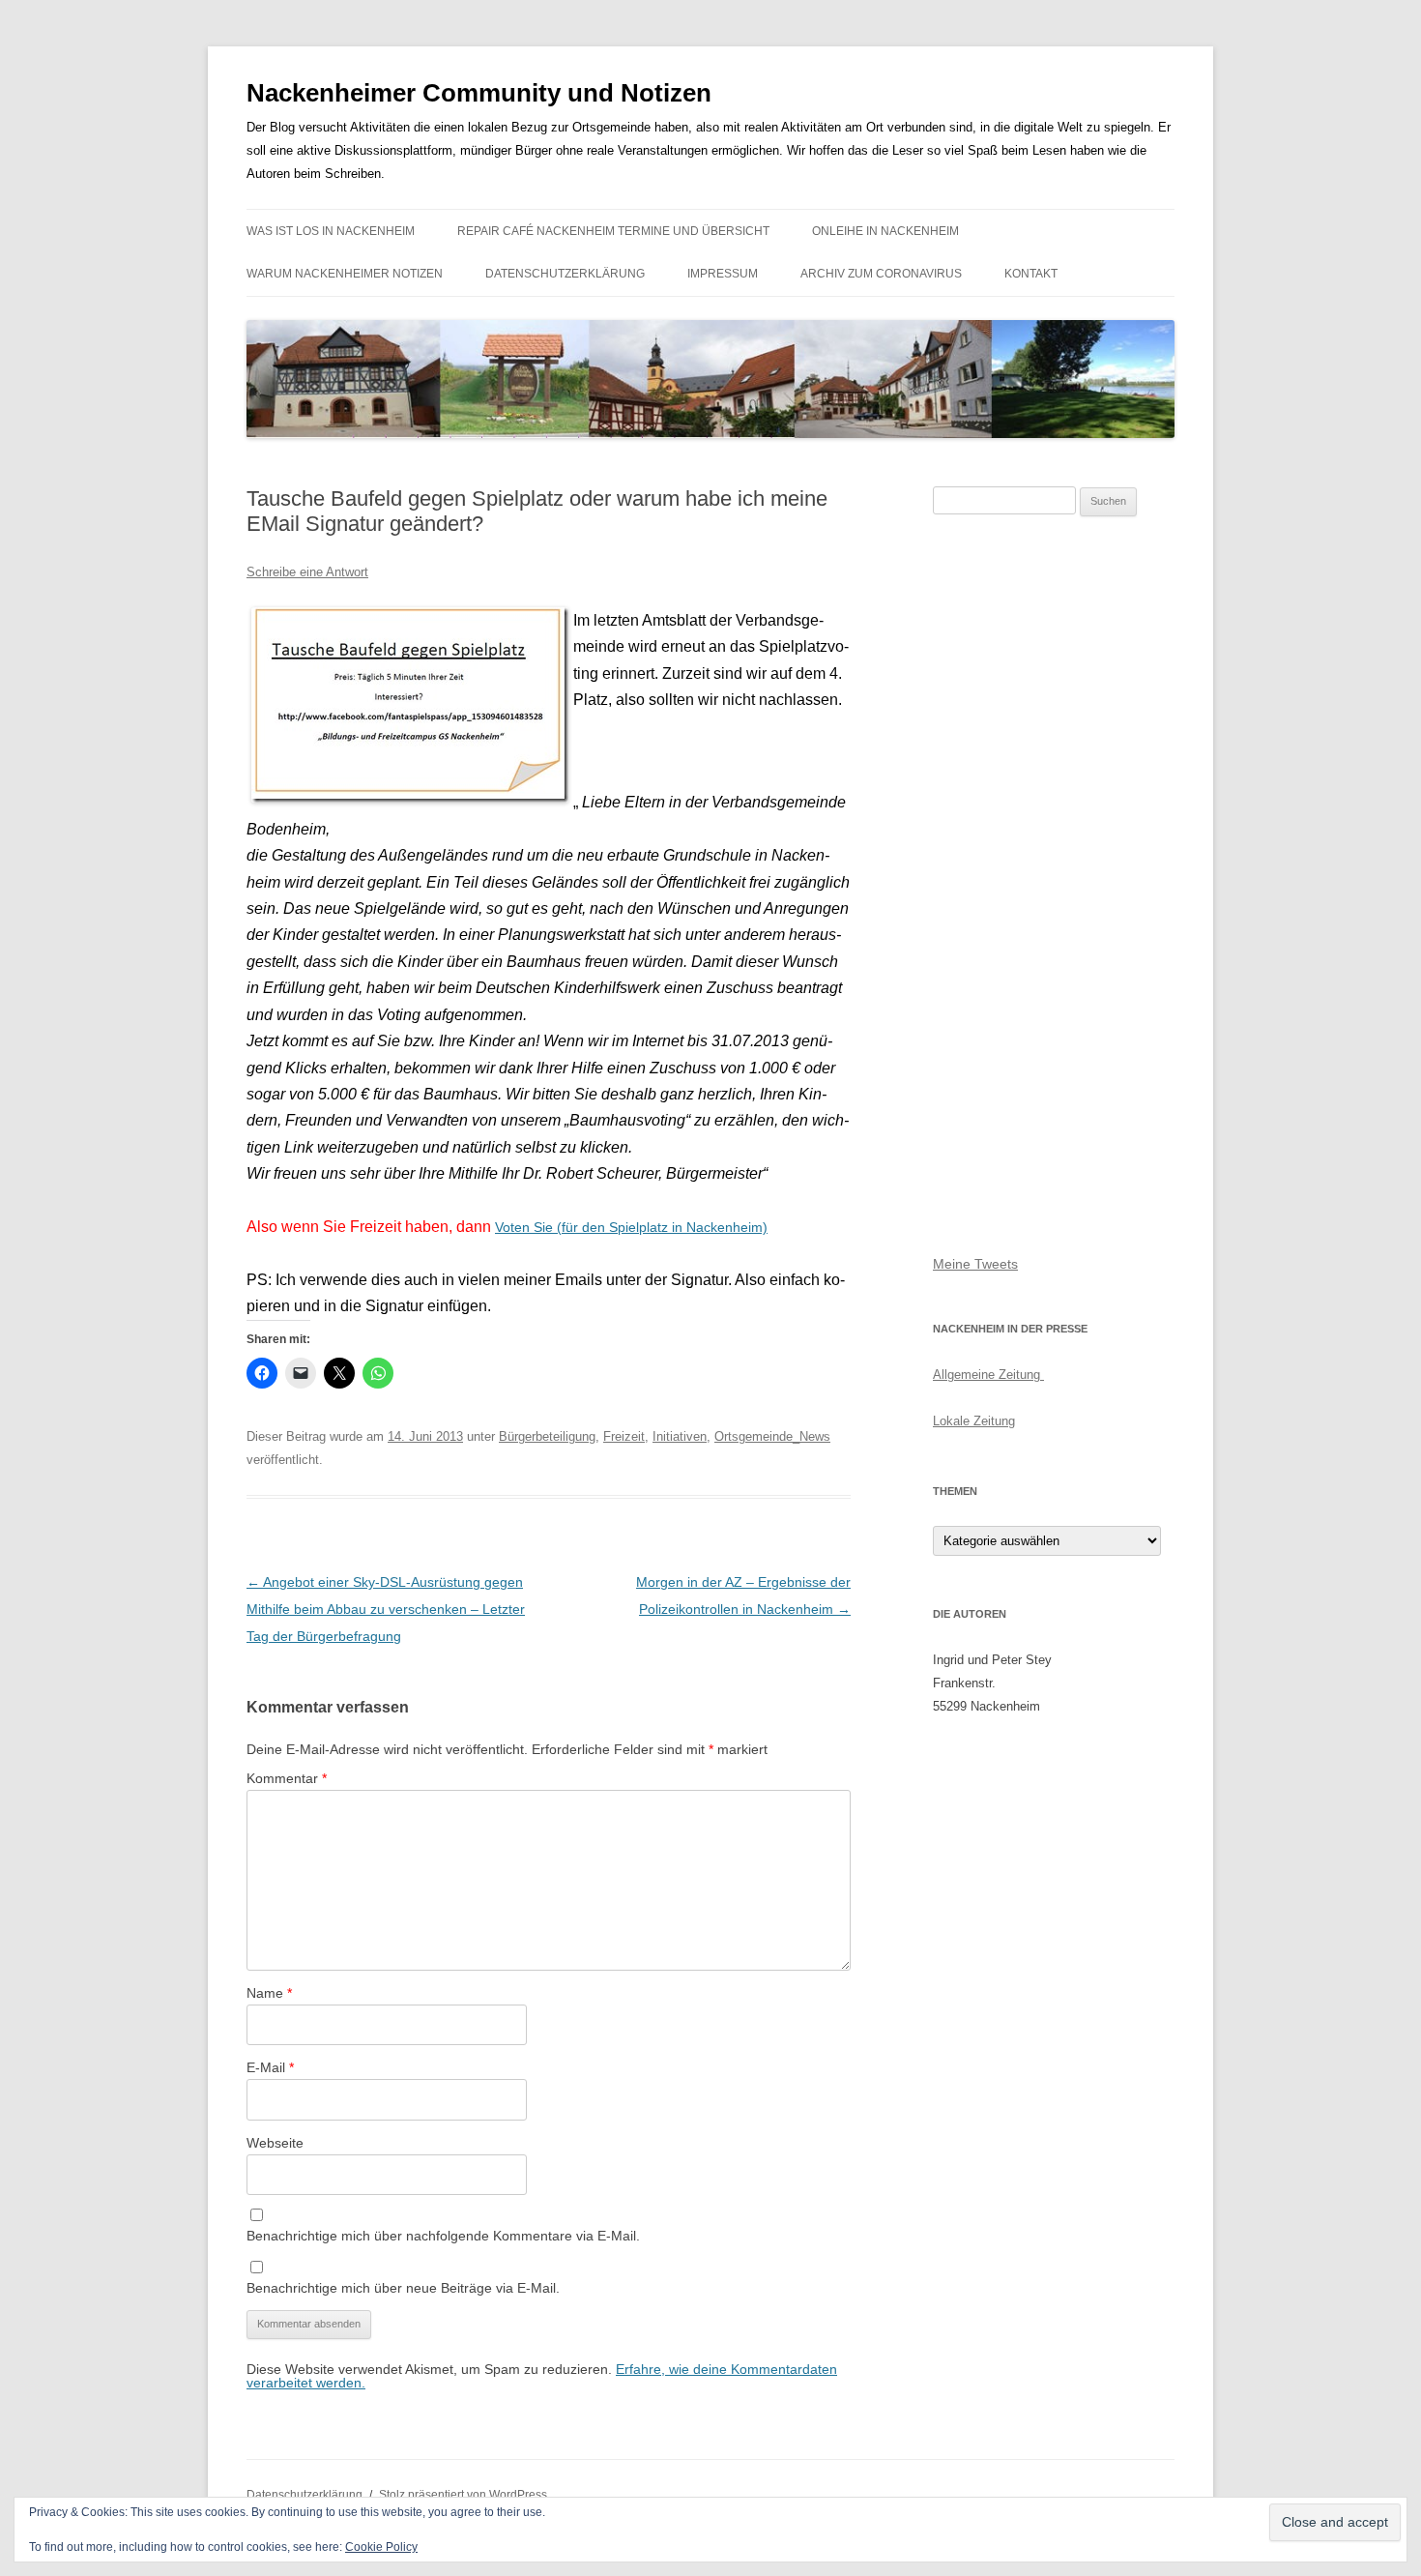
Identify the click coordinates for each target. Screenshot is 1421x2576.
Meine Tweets (975, 1264)
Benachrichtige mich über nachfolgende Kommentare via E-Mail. (443, 2236)
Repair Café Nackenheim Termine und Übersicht (613, 231)
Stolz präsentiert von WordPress (463, 2495)
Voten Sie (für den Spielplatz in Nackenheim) (631, 1227)
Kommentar (287, 1778)
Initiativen (680, 1436)
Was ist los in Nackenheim (331, 231)
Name (269, 1993)
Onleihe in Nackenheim (885, 231)
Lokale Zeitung (974, 1421)
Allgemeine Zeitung (988, 1375)
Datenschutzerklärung (565, 274)
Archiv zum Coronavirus (881, 274)
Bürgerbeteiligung (547, 1436)
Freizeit (624, 1436)
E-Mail (270, 2067)
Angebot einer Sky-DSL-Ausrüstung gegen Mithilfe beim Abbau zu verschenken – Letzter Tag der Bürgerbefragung (386, 1609)
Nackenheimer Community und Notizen (479, 93)
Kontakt (1031, 274)
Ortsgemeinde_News (772, 1436)
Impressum (723, 274)
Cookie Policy (381, 2547)
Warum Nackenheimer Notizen (345, 274)
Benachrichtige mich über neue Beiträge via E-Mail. (403, 2288)
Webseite (275, 2143)
